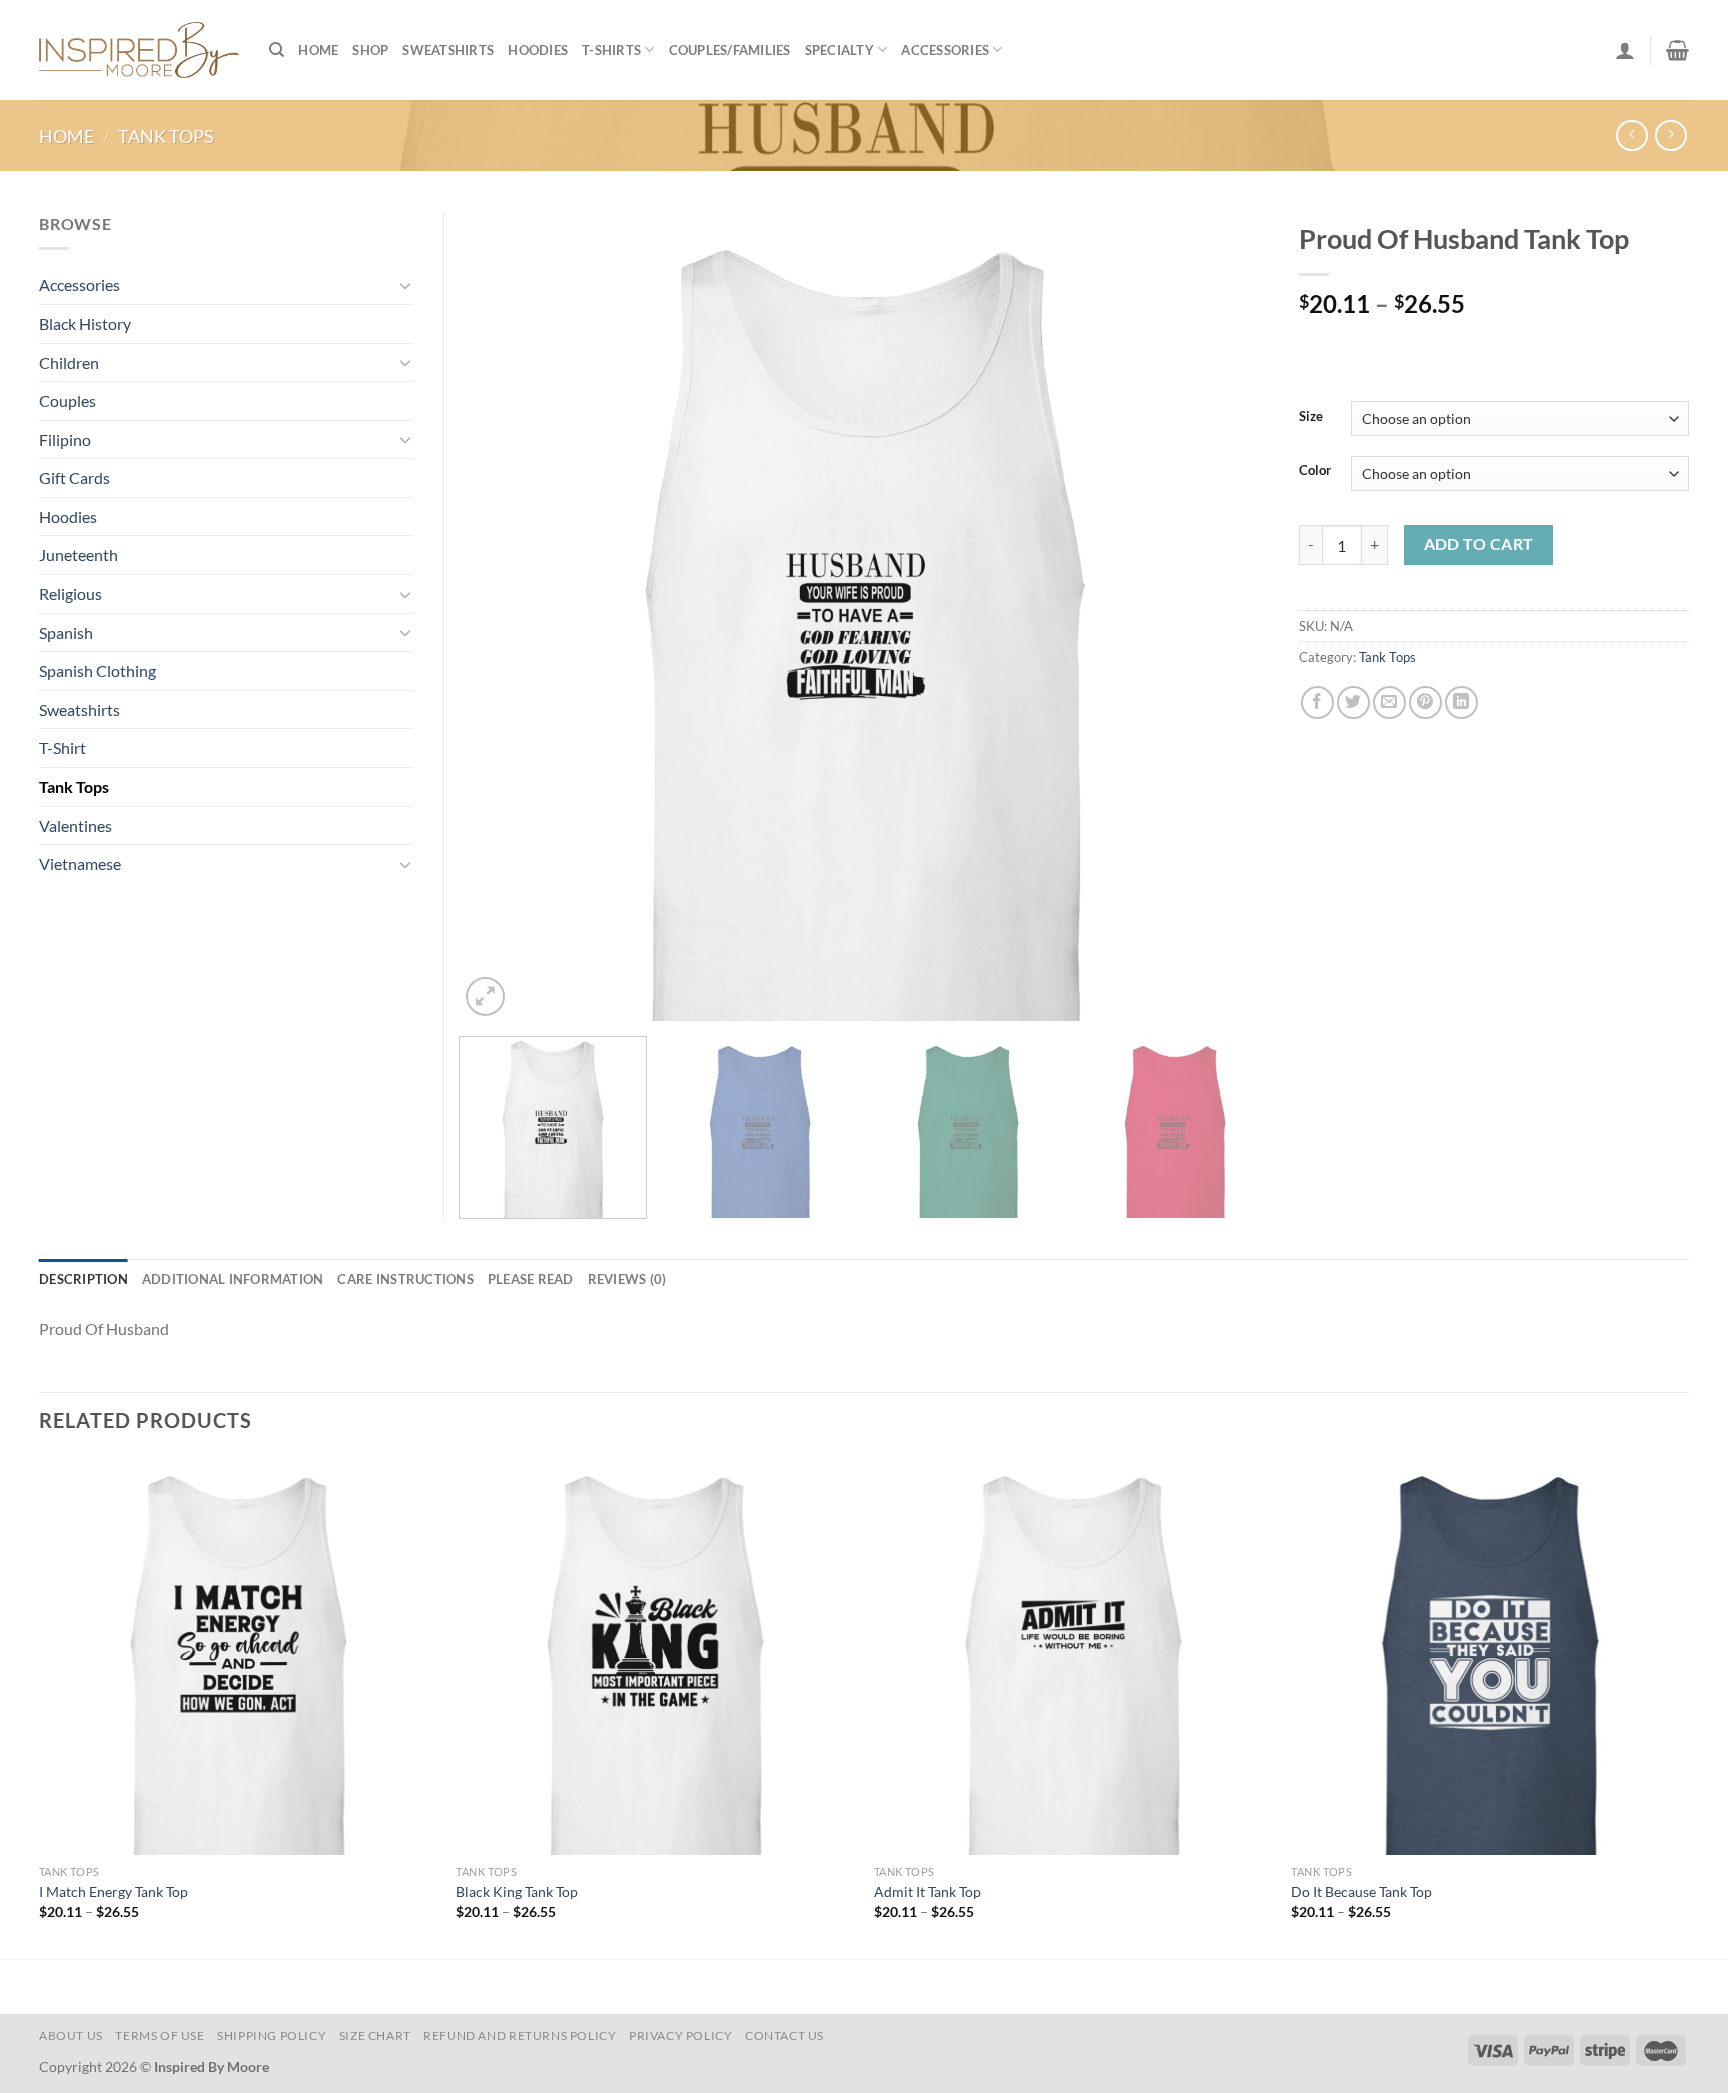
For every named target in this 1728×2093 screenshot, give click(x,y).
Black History (85, 323)
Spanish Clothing (97, 670)
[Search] (276, 50)
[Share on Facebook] (1317, 702)
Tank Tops (166, 136)
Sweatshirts (448, 50)
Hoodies (538, 50)
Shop (370, 50)
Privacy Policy (681, 2035)
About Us (71, 2035)
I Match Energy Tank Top (113, 1891)
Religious (70, 593)
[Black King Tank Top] (655, 1656)
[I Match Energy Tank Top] (238, 1656)
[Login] (1625, 50)
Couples (67, 400)
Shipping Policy (271, 2035)
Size (1311, 417)
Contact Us (784, 2035)
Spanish (66, 632)
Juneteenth (78, 554)
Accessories (945, 50)
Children (69, 362)
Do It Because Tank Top (1361, 1891)
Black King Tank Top (517, 1891)
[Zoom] (485, 996)
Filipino (65, 439)
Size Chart (375, 2035)
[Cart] (1677, 50)
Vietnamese (80, 863)
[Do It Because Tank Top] (1490, 1656)
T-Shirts (611, 50)
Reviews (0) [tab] (627, 1279)
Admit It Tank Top (927, 1891)
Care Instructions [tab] (405, 1279)
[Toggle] (405, 285)
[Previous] (500, 616)
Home (318, 50)
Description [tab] (83, 1279)
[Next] (1228, 616)
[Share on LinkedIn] (1461, 702)
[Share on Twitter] (1353, 702)
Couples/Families (730, 50)
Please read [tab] (531, 1279)
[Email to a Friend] (1389, 702)
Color (1315, 471)
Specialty (839, 50)
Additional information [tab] (233, 1279)
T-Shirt (62, 747)
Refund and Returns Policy (519, 2035)
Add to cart (1479, 544)
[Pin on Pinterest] (1425, 702)
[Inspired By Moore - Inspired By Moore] (139, 49)
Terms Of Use (159, 2035)
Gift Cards (74, 477)
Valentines (75, 825)
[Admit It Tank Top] (1073, 1656)
